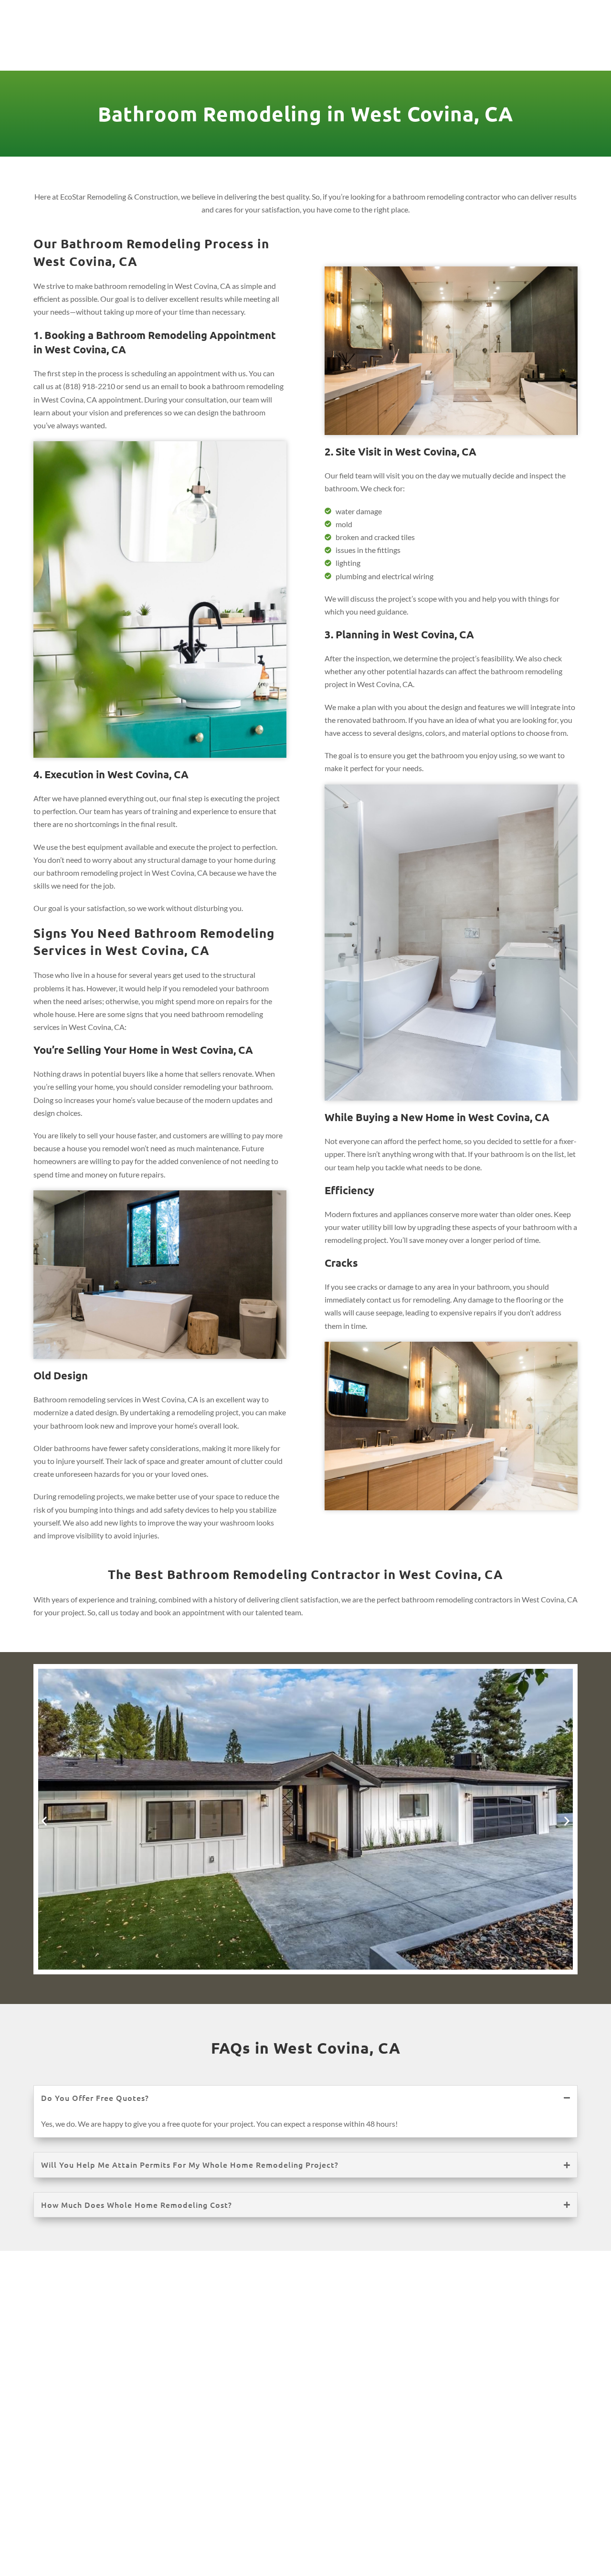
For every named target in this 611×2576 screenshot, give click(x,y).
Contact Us (553, 48)
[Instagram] (535, 13)
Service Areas (369, 48)
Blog (500, 48)
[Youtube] (552, 13)
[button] (44, 1821)
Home (152, 48)
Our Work (301, 48)
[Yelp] (569, 13)
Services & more (216, 48)
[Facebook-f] (517, 13)
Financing (450, 48)
